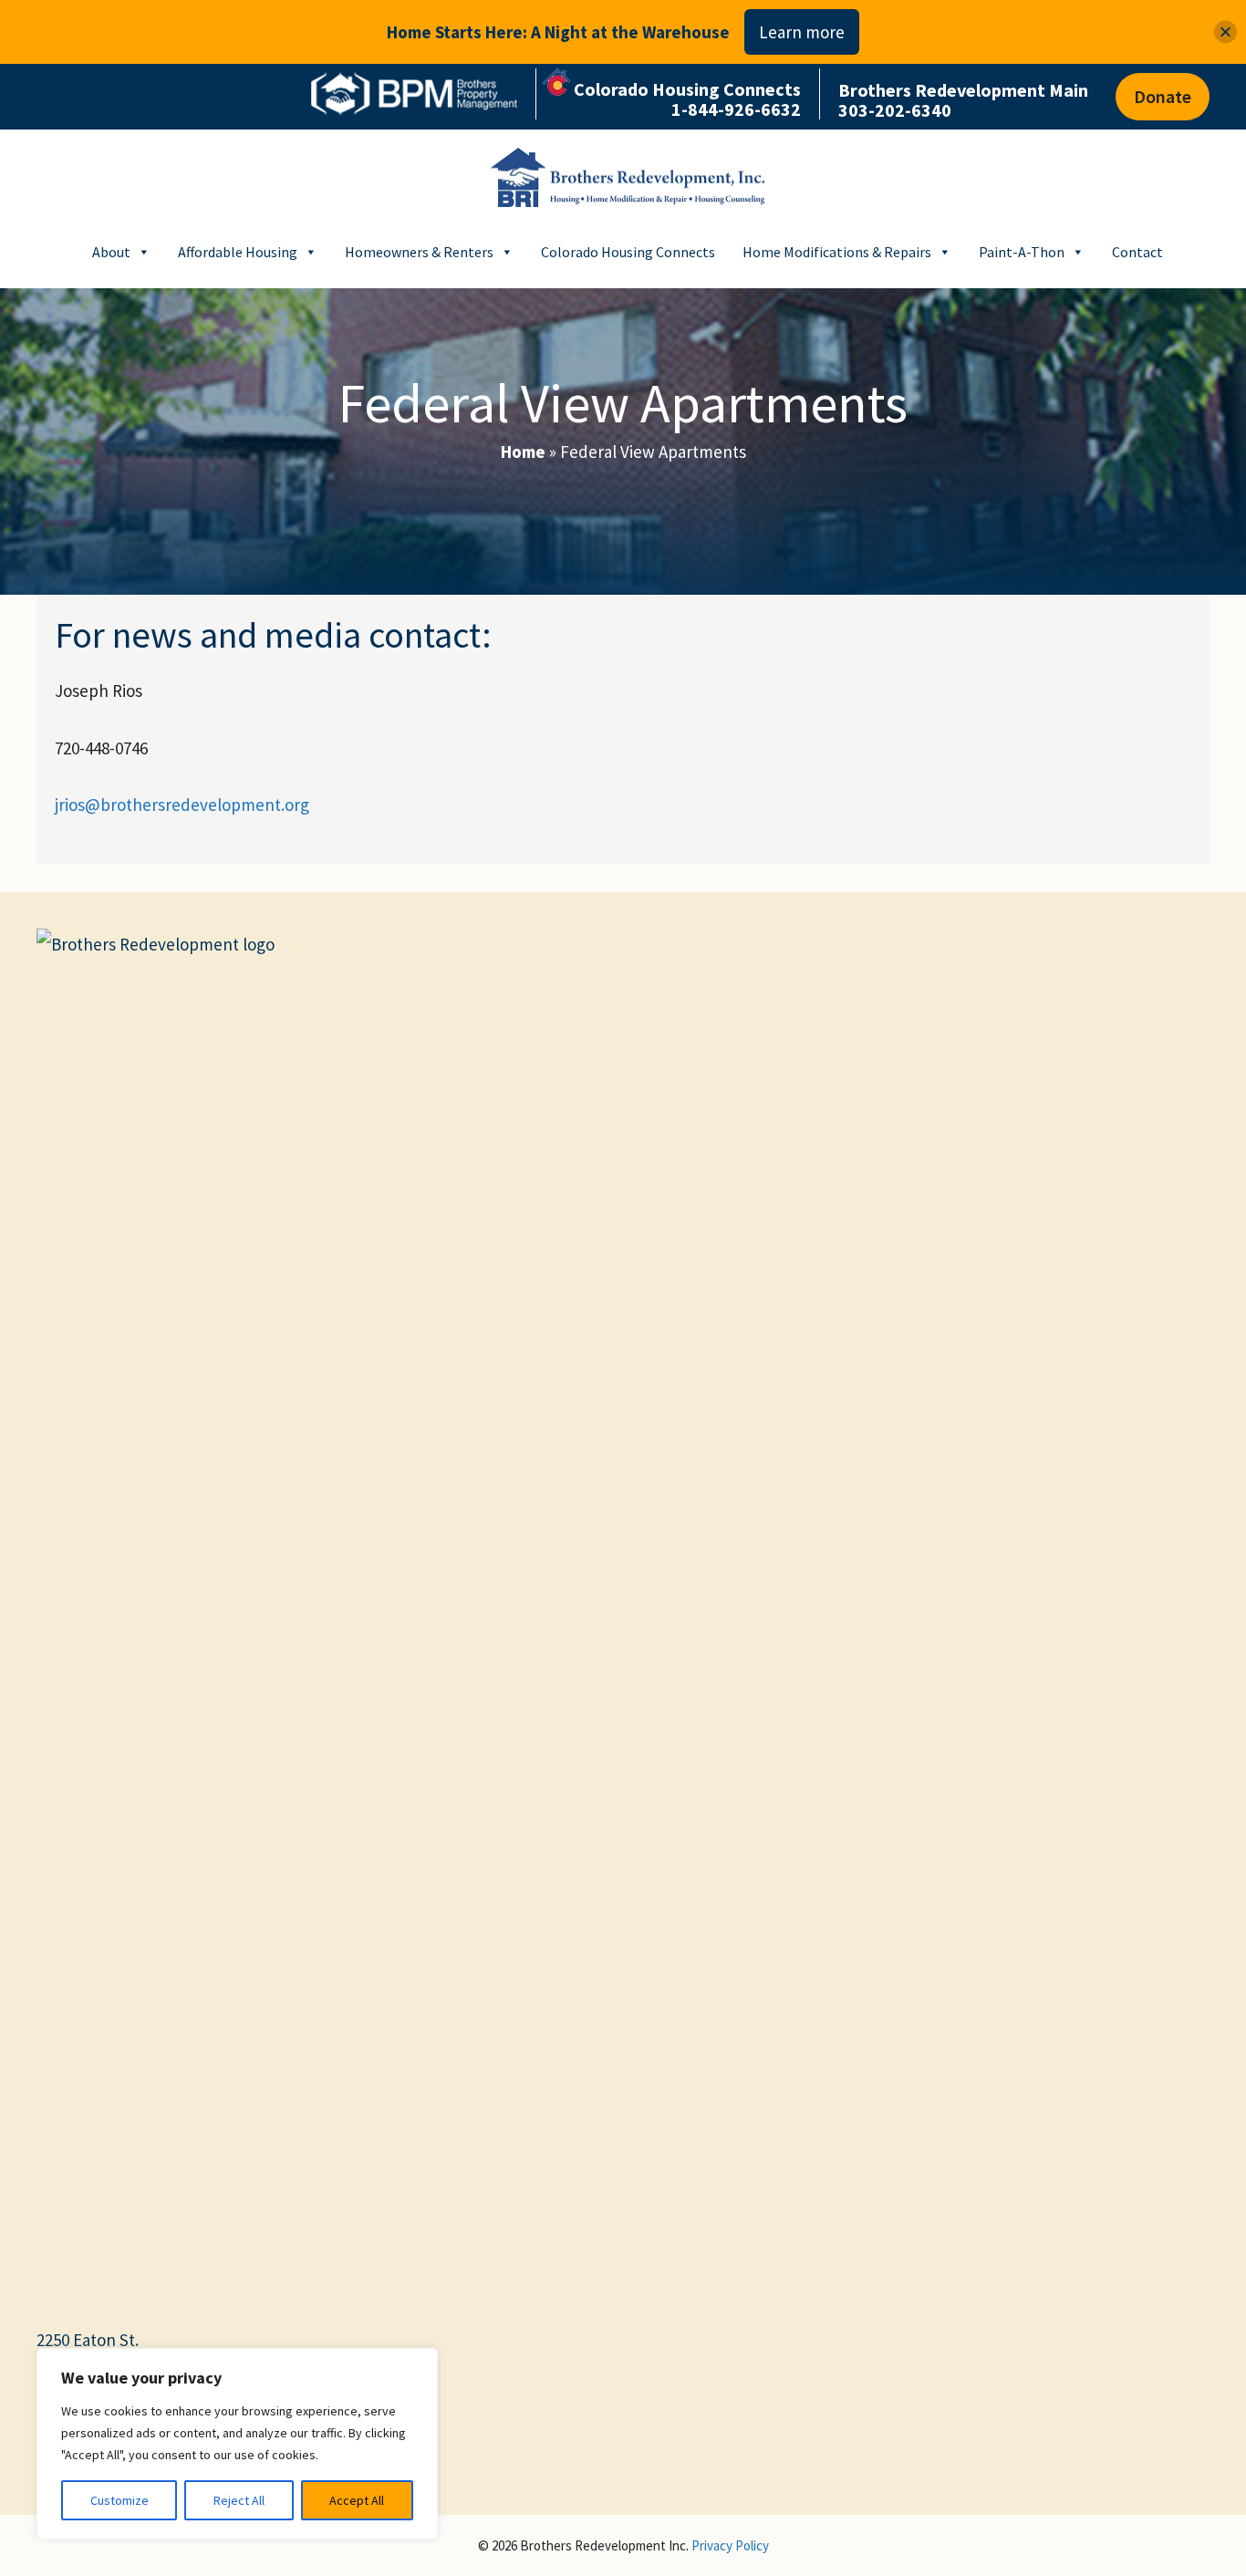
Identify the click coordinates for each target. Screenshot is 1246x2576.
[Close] (1225, 32)
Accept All (357, 2500)
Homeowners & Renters (419, 252)
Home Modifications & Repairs (837, 252)
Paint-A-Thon (1022, 252)
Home (523, 452)
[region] (237, 2444)
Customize (119, 2500)
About (111, 252)
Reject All (239, 2500)
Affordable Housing (238, 252)
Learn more (802, 32)
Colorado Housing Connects (628, 252)
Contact (1137, 252)
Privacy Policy (730, 2545)
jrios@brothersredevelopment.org (182, 805)
